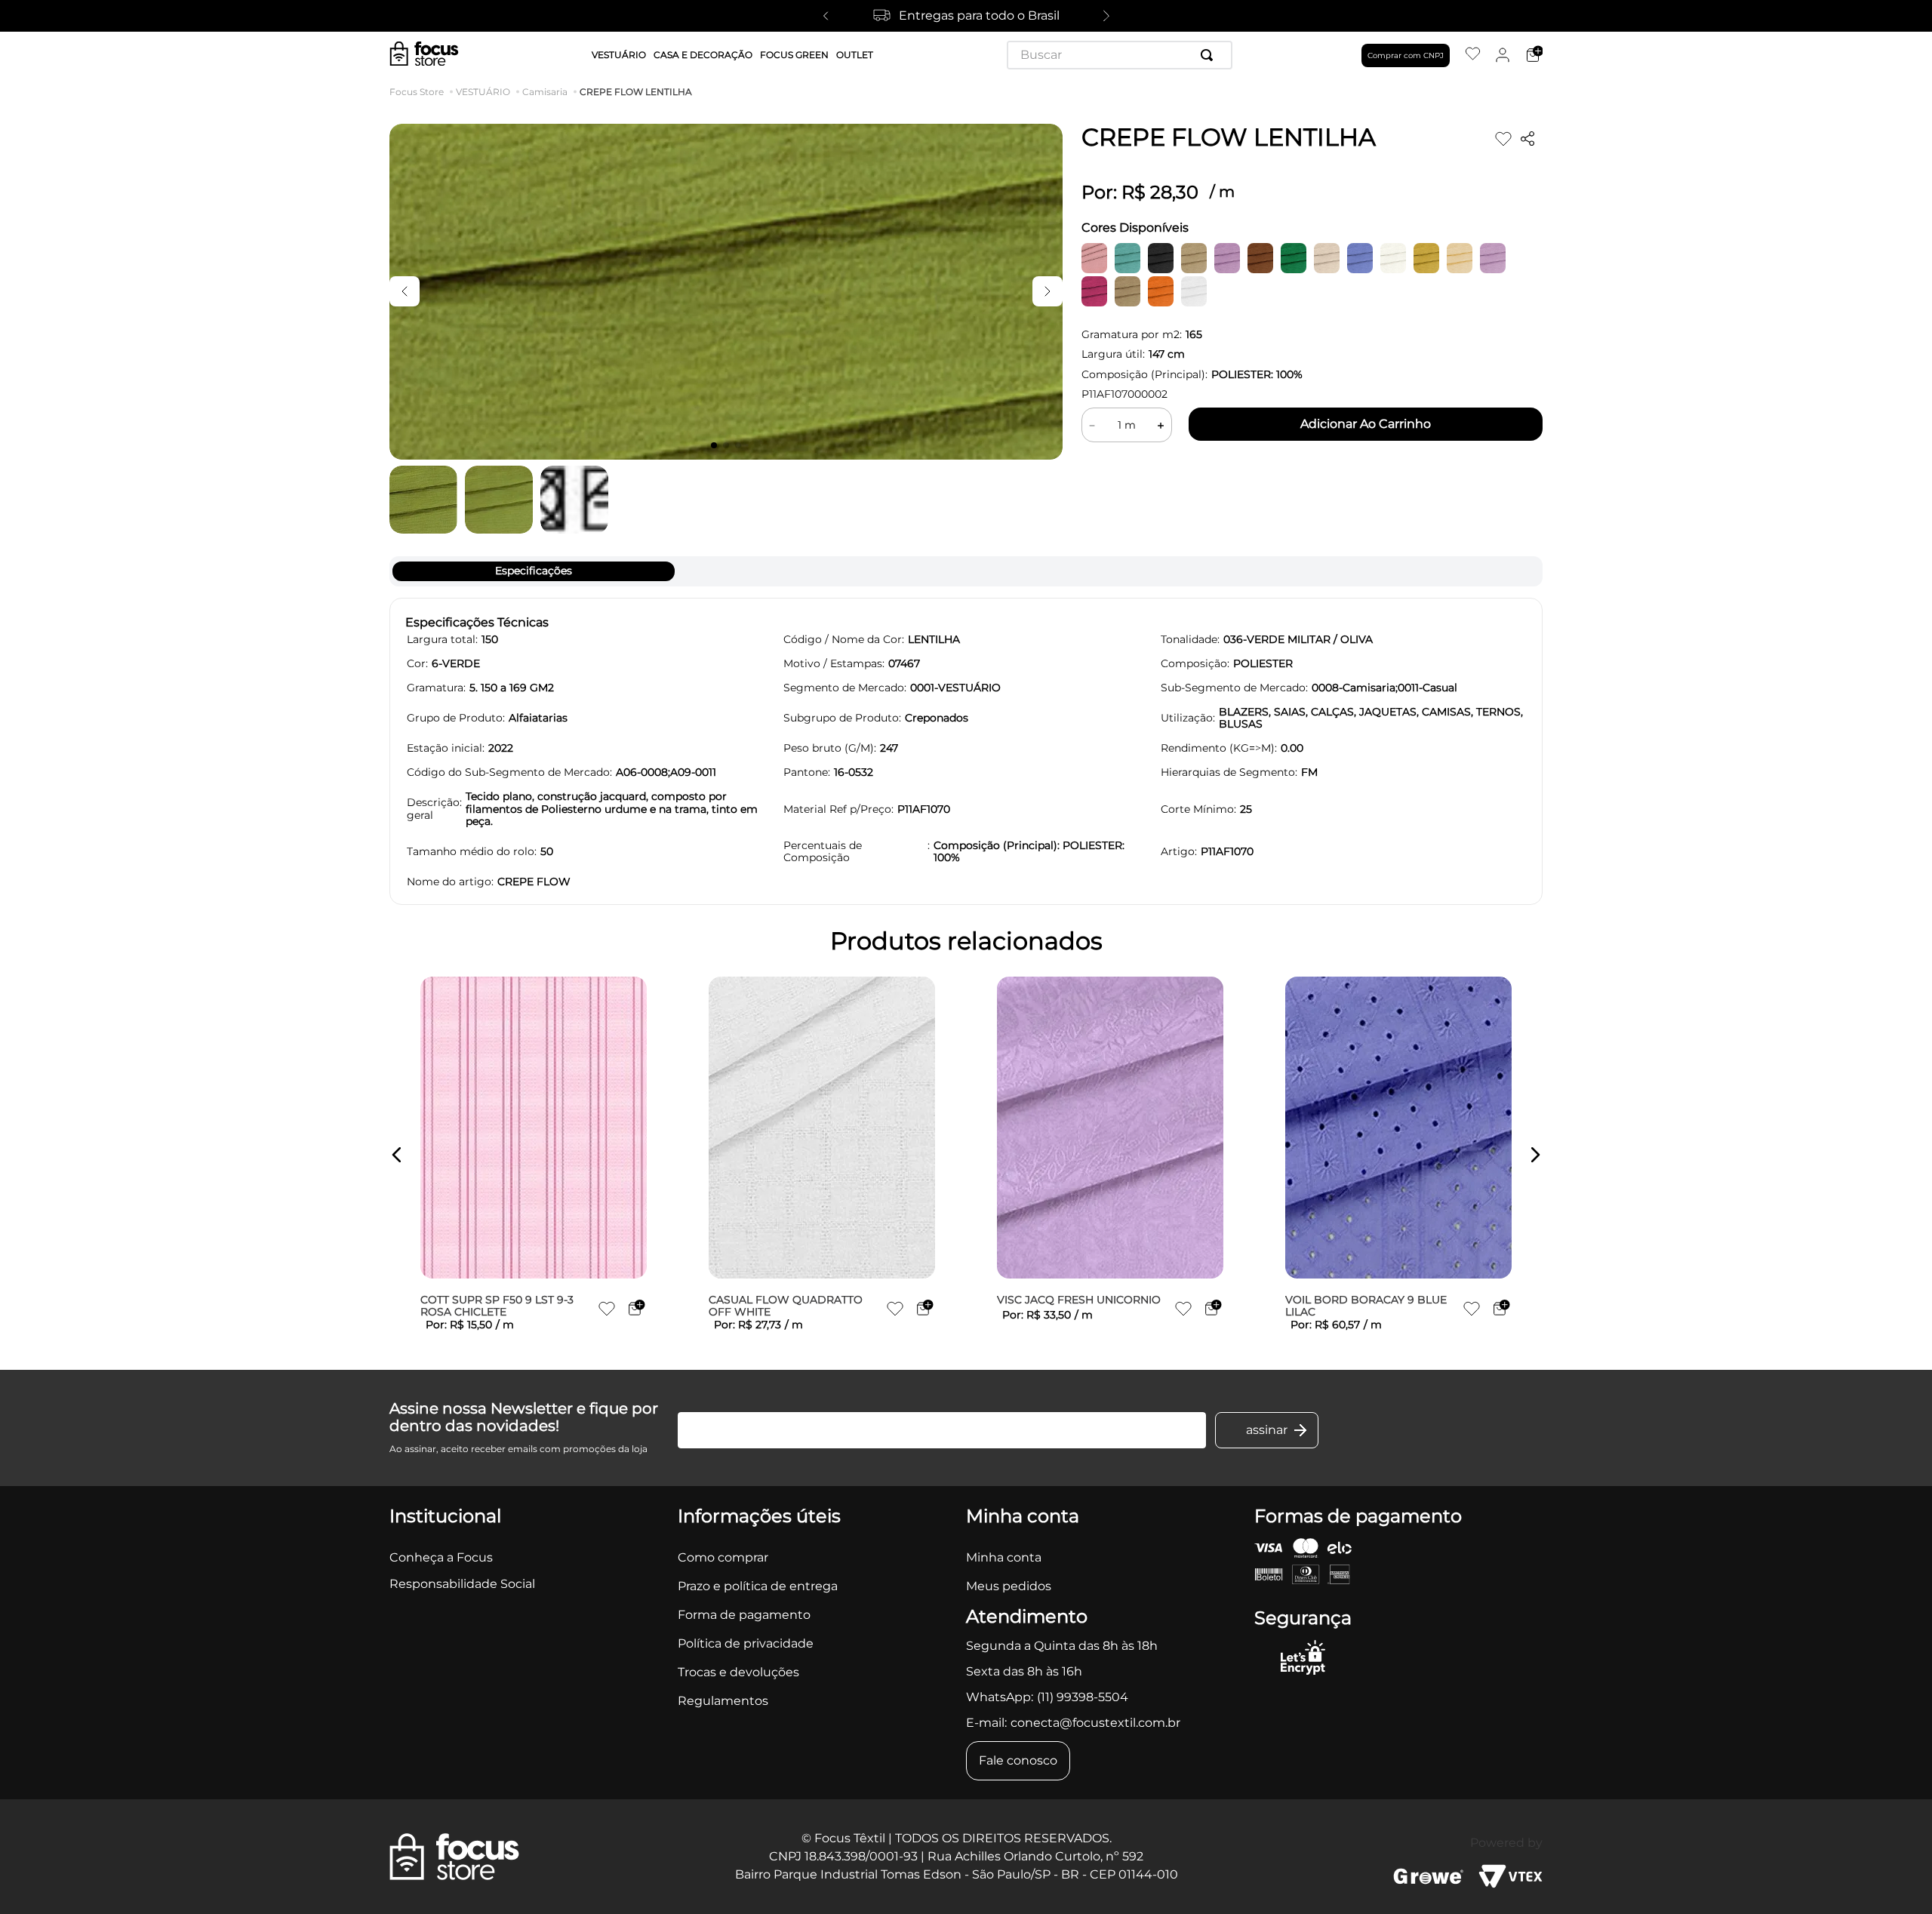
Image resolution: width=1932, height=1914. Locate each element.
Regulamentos (723, 1701)
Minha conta (1004, 1557)
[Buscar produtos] (1210, 55)
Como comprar (723, 1557)
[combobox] (1120, 55)
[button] (397, 1155)
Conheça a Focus (441, 1557)
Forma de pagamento (744, 1615)
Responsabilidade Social (462, 1584)
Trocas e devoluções (738, 1672)
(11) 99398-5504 (1083, 1697)
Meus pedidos (1009, 1586)
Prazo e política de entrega (758, 1586)
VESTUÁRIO (483, 92)
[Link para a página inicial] (420, 92)
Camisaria (545, 92)
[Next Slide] (1106, 16)
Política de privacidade (746, 1643)
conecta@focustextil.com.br (1095, 1723)
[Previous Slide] (826, 16)
